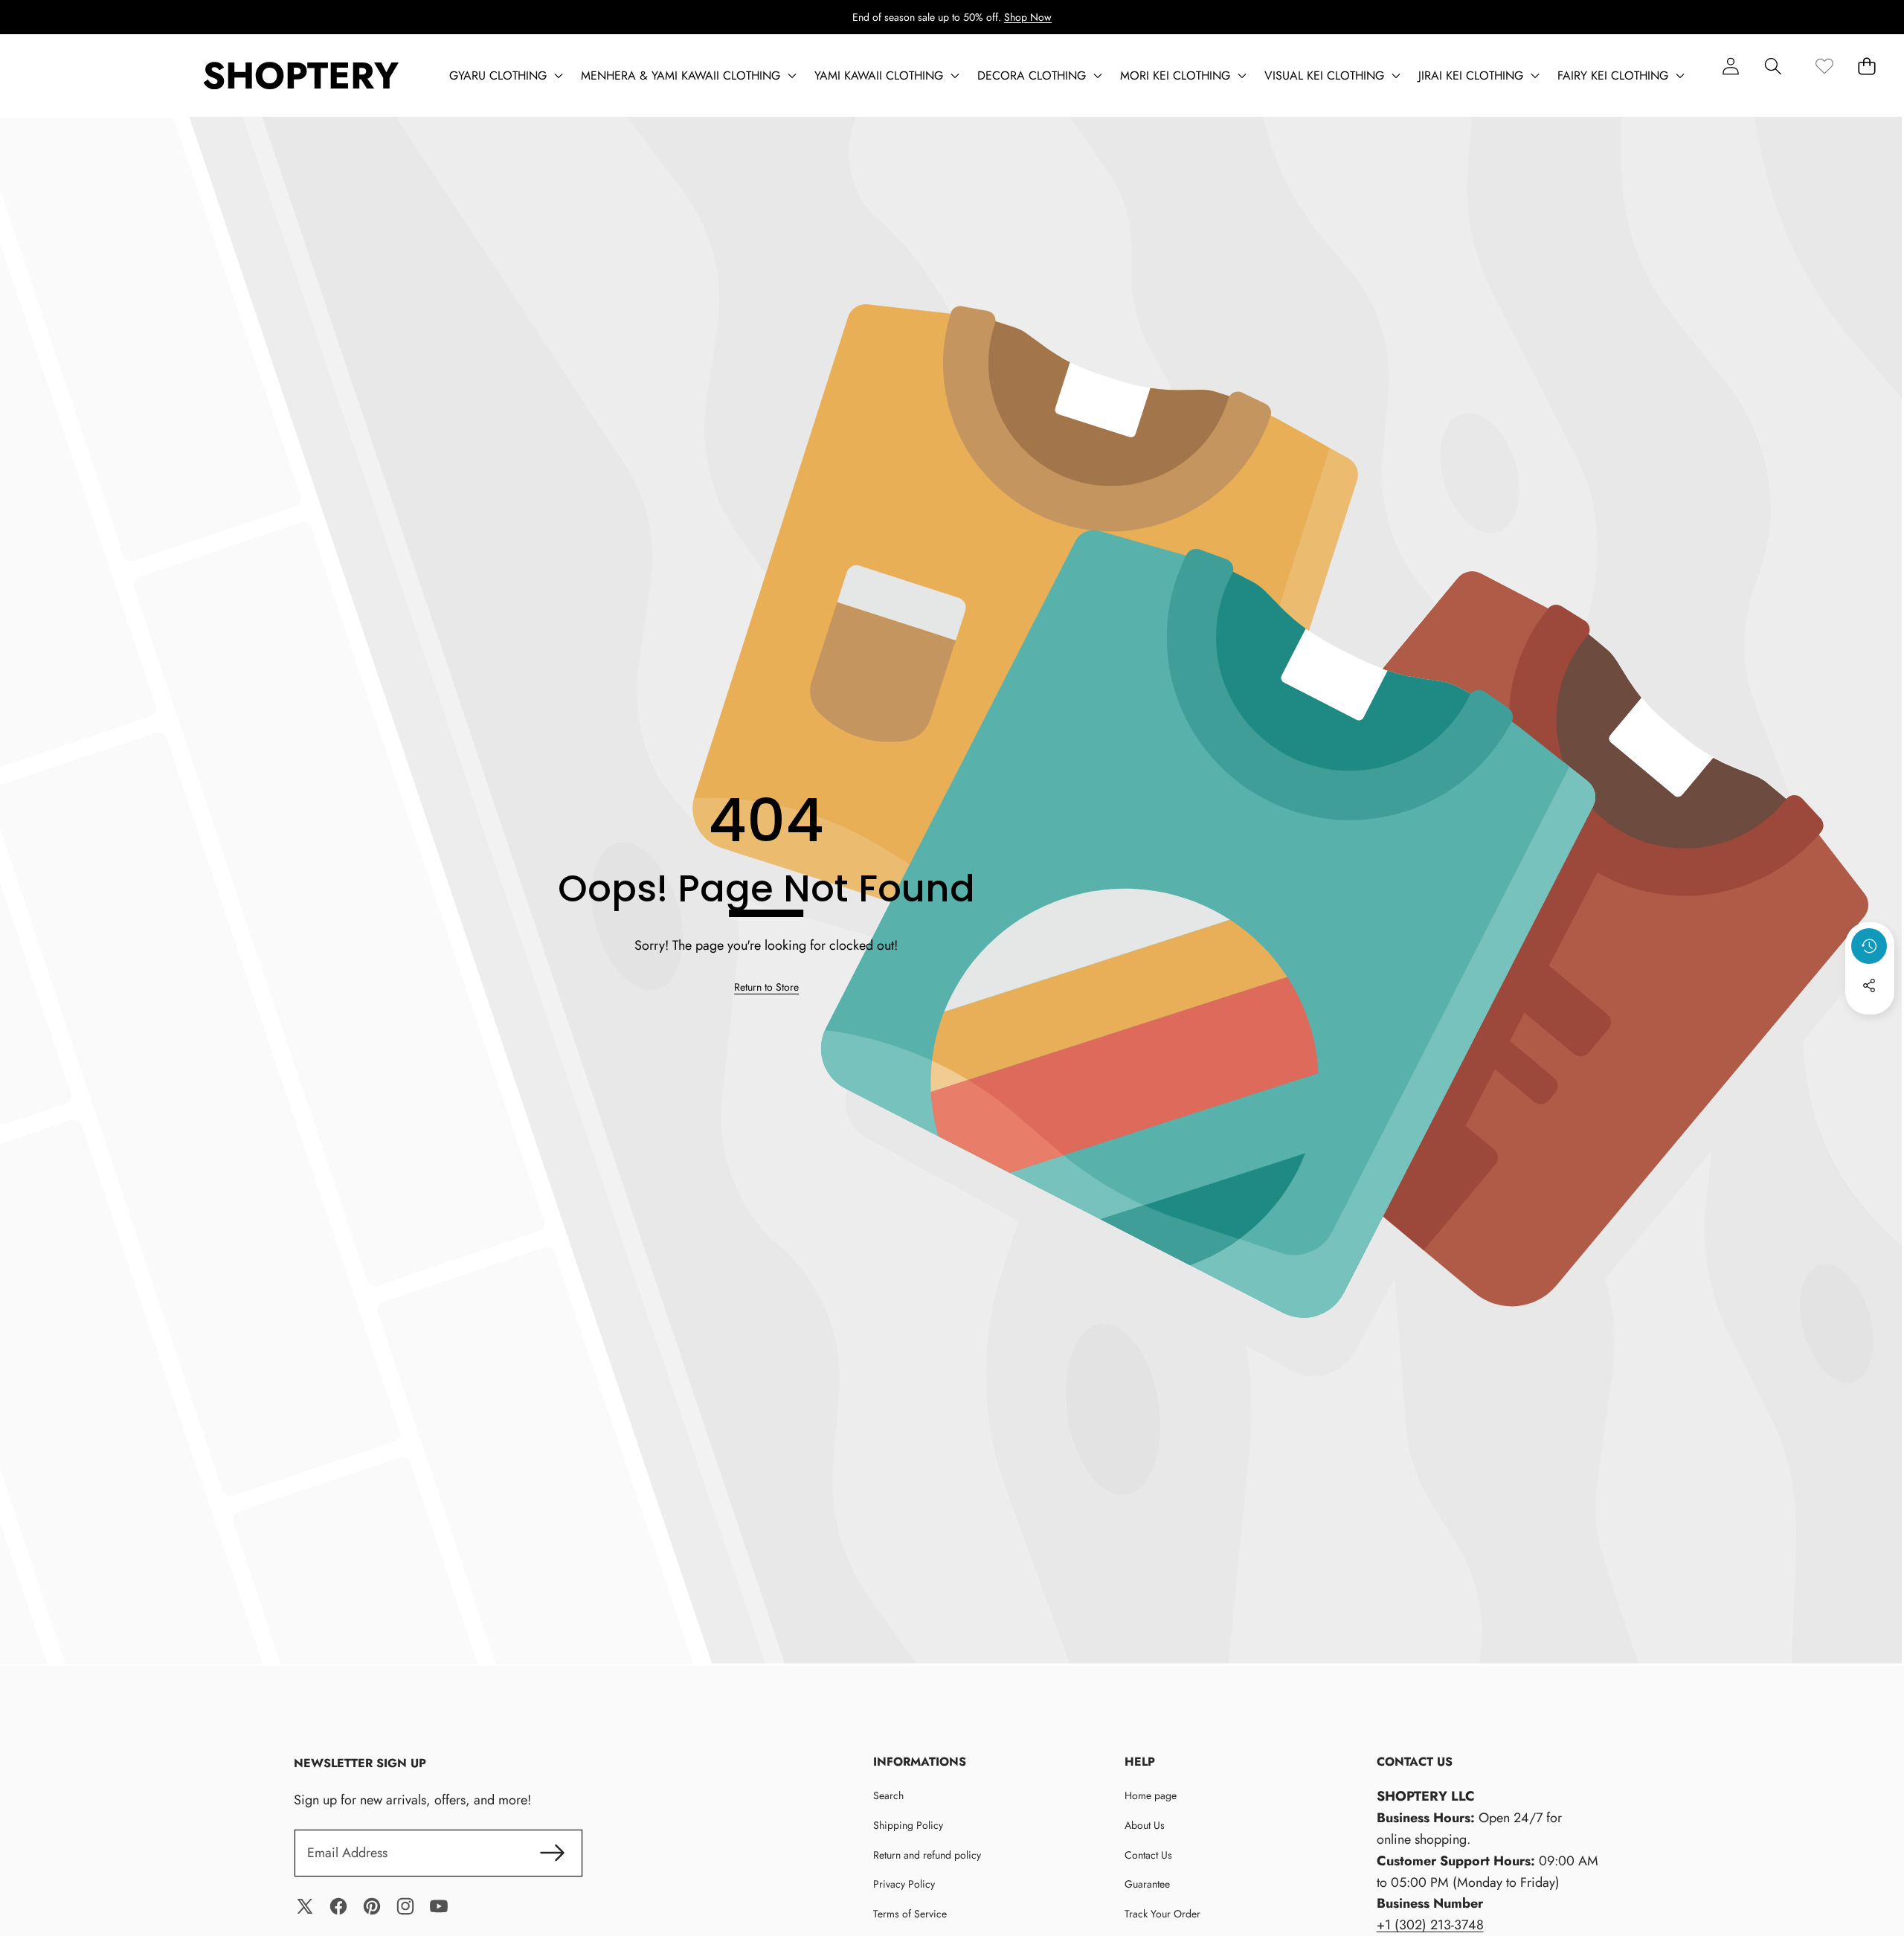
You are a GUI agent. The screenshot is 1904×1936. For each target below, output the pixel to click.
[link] (1824, 66)
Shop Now (1028, 17)
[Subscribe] (553, 1853)
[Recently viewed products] (1869, 946)
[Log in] (1730, 66)
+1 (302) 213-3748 (1430, 1925)
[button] (1773, 66)
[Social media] (1869, 985)
